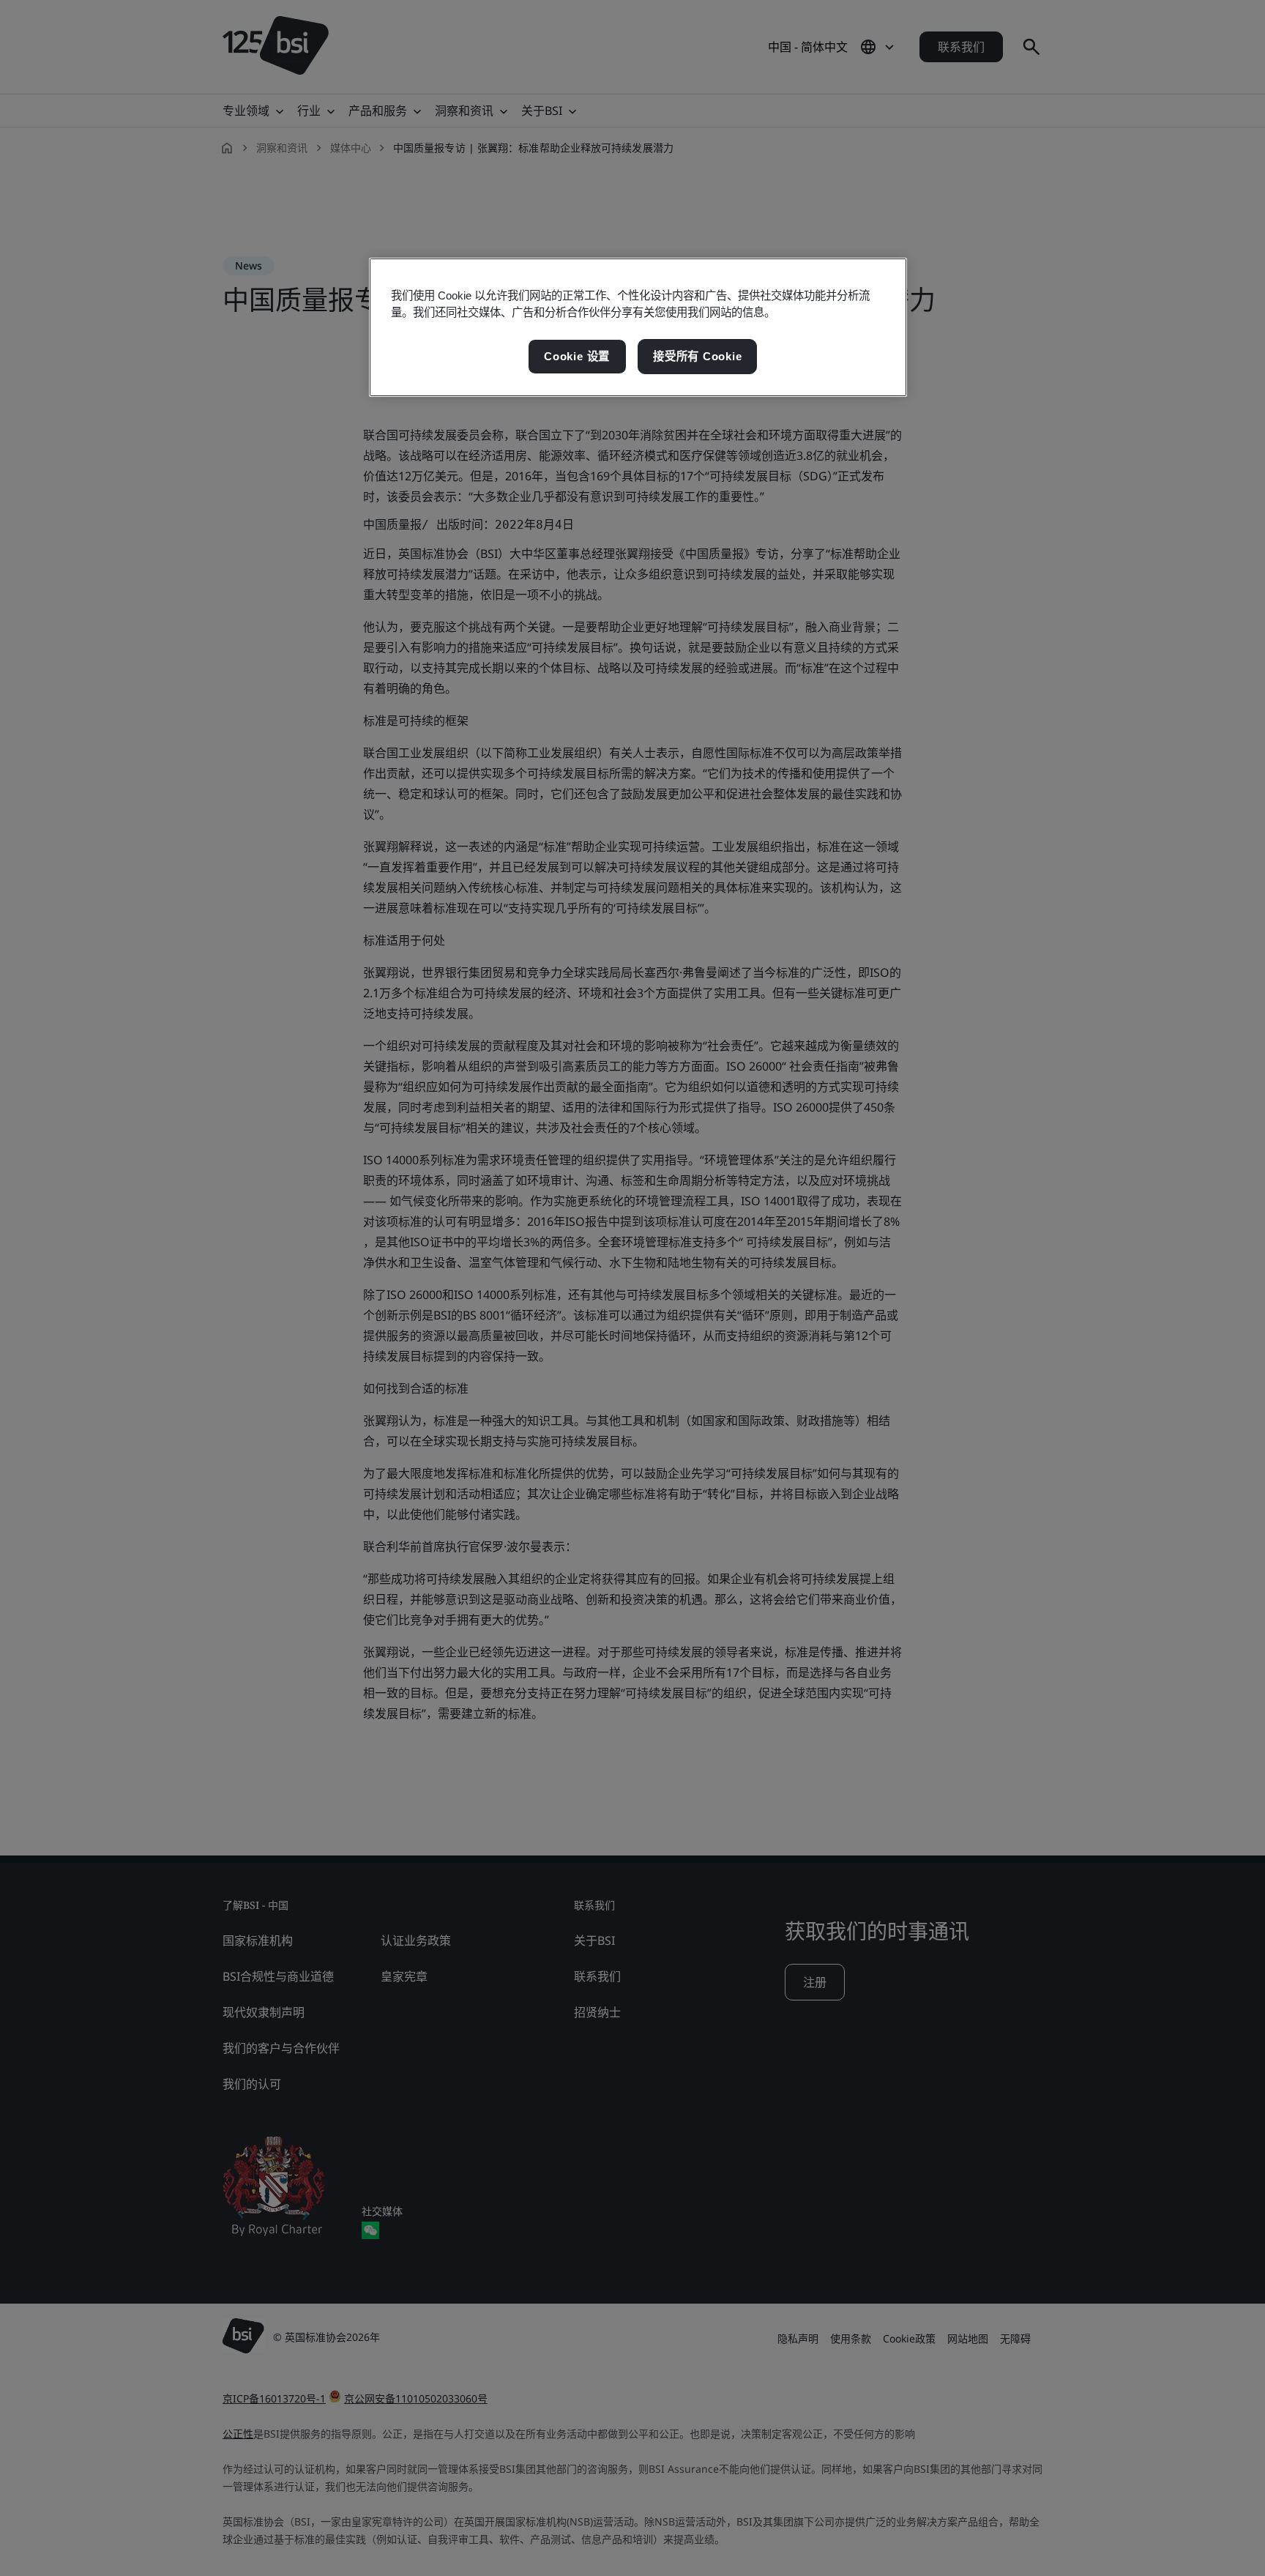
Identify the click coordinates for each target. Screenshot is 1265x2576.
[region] (638, 327)
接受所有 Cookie (697, 356)
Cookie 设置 (577, 356)
